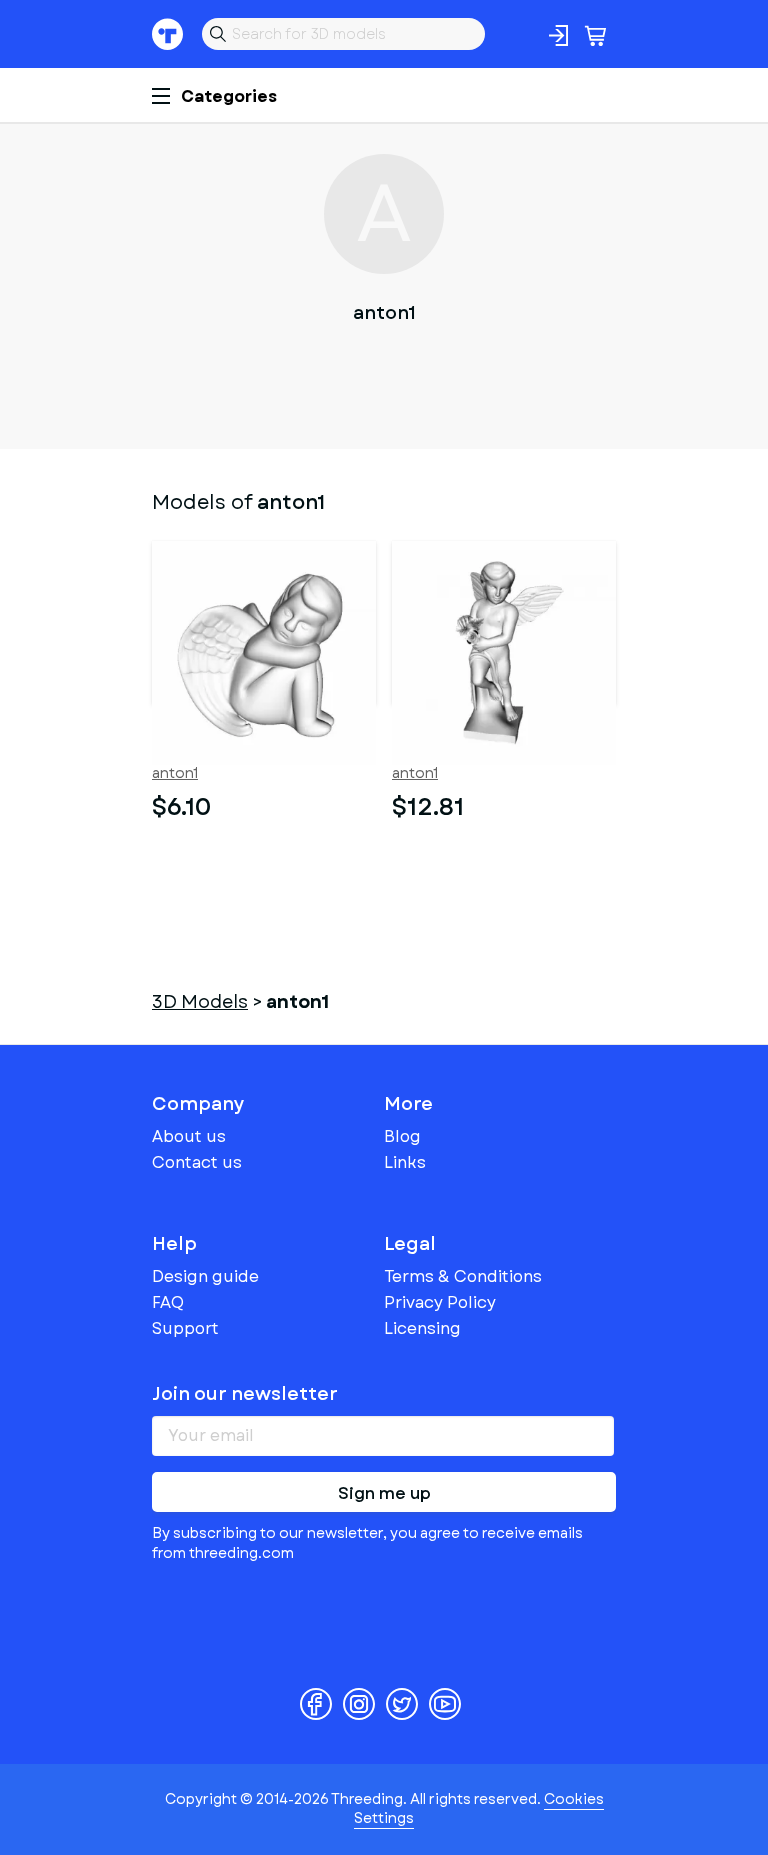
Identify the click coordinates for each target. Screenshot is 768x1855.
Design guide (205, 1276)
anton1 (175, 773)
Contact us (197, 1162)
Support (185, 1328)
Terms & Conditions (463, 1276)
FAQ (168, 1302)
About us (189, 1136)
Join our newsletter (245, 1394)
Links (405, 1162)
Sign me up (384, 1493)
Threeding (168, 34)
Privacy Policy (440, 1302)
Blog (402, 1136)
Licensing (422, 1328)
